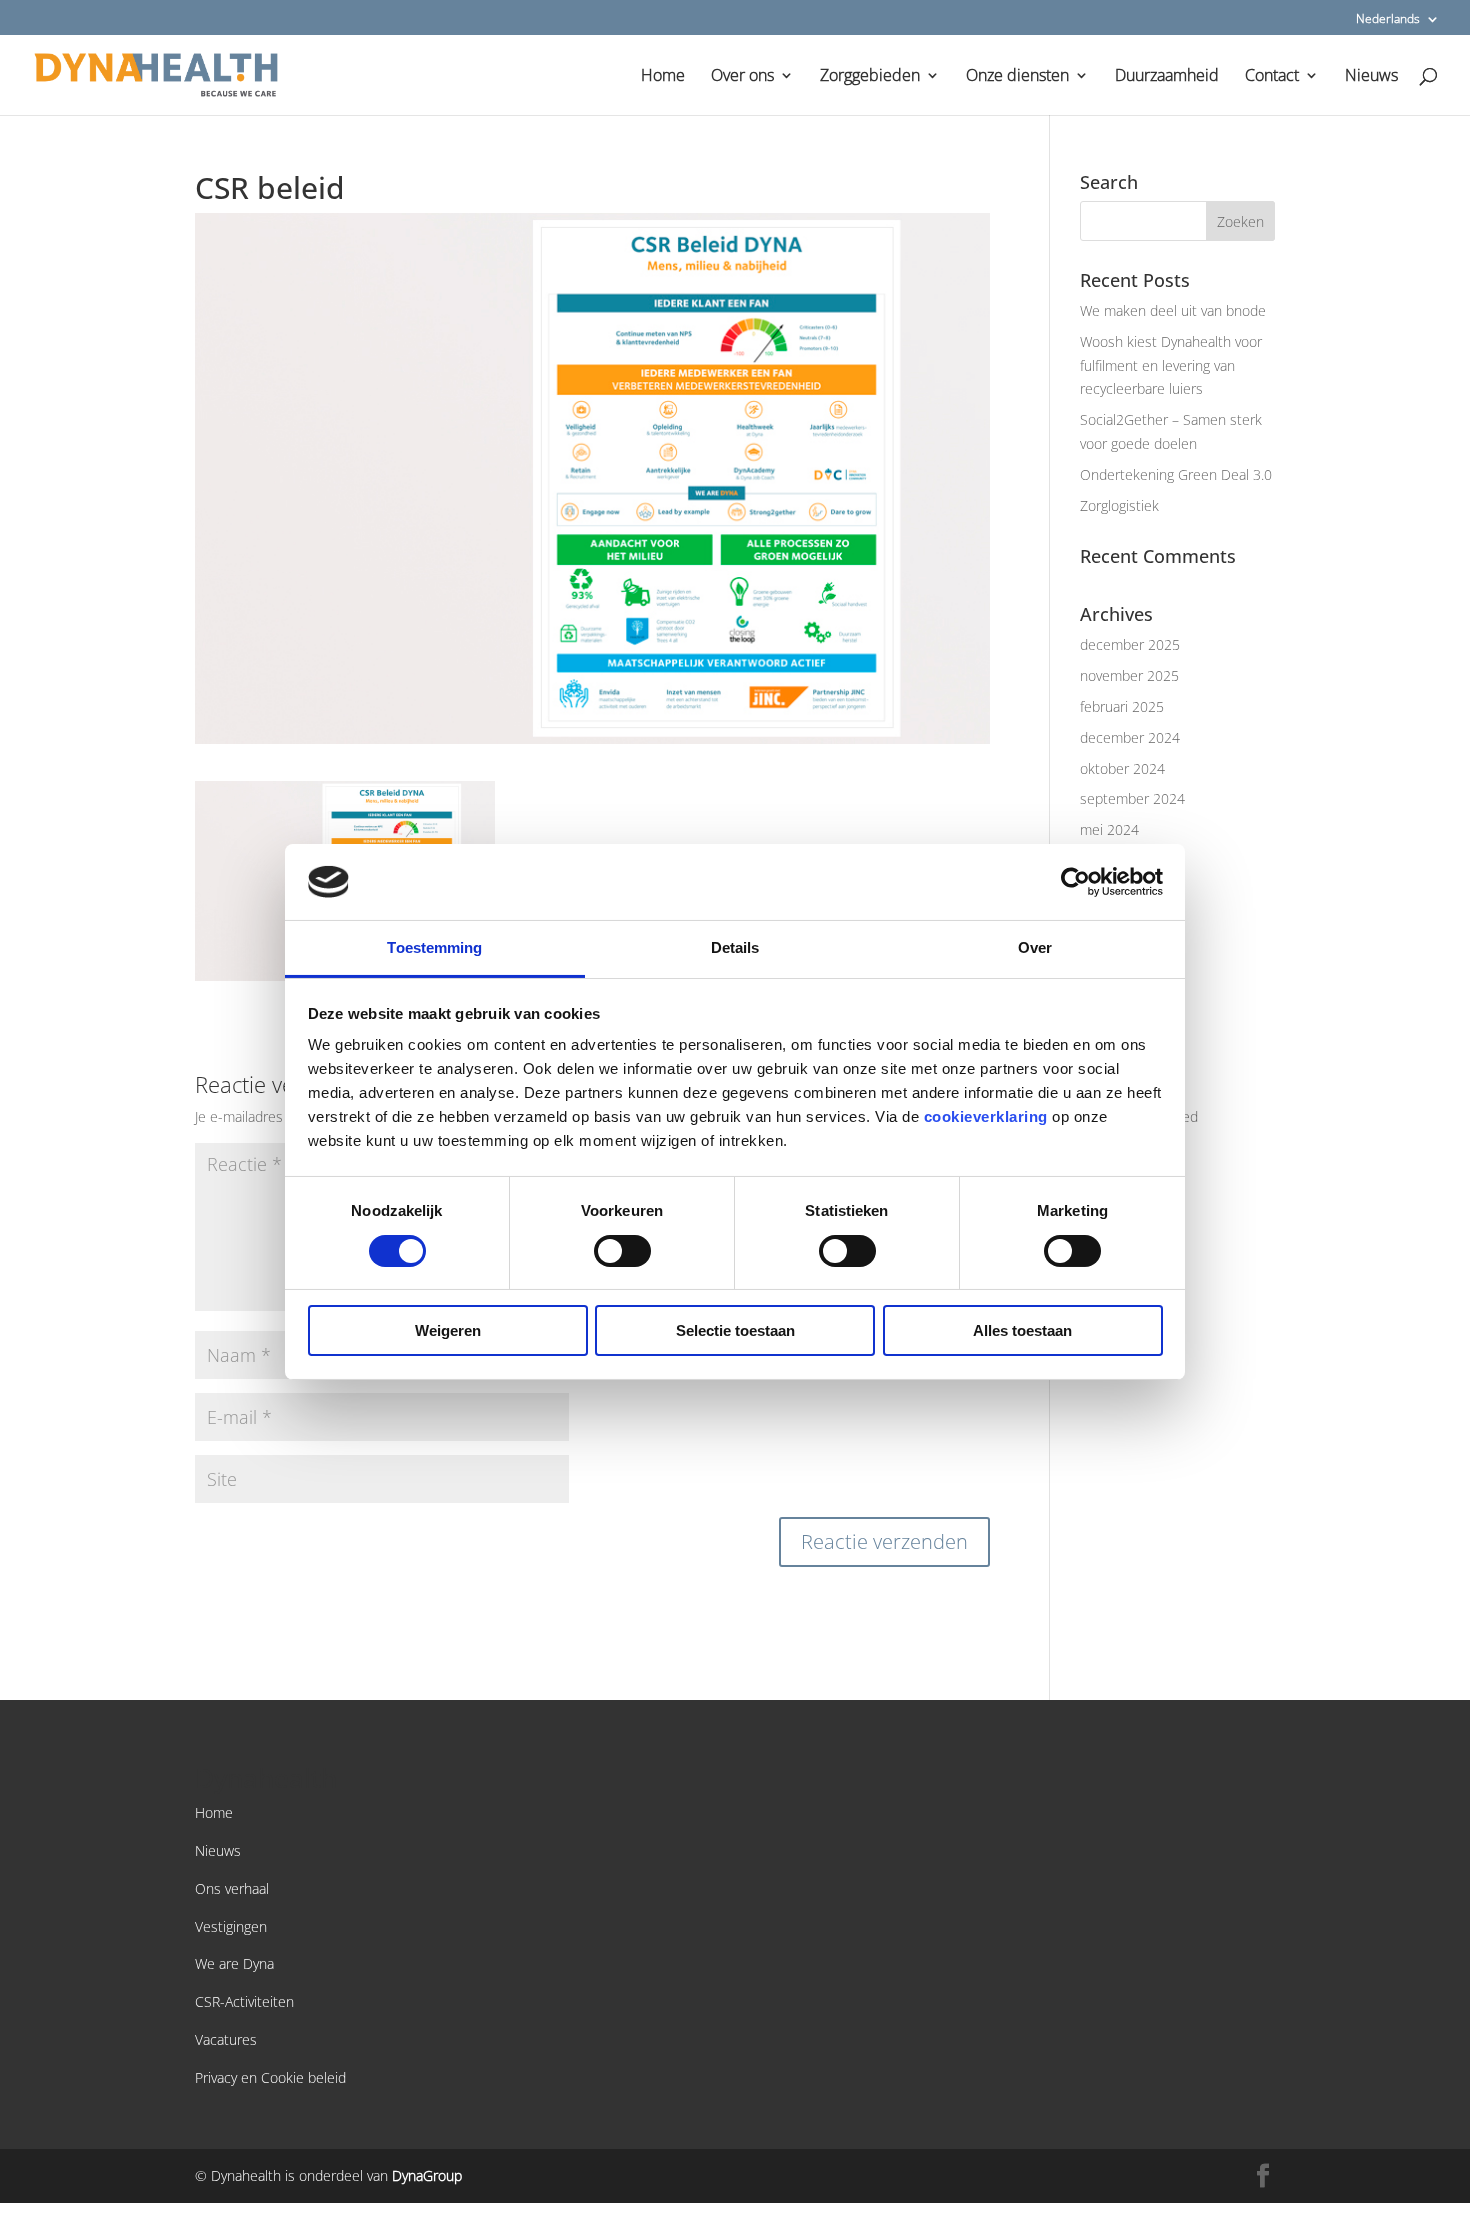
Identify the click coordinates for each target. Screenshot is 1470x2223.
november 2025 (1129, 675)
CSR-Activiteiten (244, 2001)
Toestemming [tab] (434, 947)
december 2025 (1130, 644)
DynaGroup (427, 2175)
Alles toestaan (1022, 1330)
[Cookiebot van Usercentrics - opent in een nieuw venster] (1075, 882)
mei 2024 (1109, 829)
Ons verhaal (232, 1888)
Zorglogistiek (1119, 505)
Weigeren (448, 1330)
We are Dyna (234, 1963)
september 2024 (1132, 798)
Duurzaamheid (1167, 77)
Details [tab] (735, 947)
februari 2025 (1122, 706)
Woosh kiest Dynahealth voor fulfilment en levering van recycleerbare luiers (1171, 365)
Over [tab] (1035, 947)
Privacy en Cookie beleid (270, 2077)
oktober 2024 (1122, 768)
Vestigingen (231, 1926)
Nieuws (1371, 77)
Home (663, 77)
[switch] (622, 1251)
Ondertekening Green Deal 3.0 (1176, 474)
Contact (1272, 77)
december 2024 (1130, 737)
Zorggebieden (870, 77)
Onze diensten (1017, 77)
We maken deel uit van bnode (1173, 310)
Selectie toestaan (735, 1330)
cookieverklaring (986, 1116)
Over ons (742, 77)
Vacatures (226, 2039)
